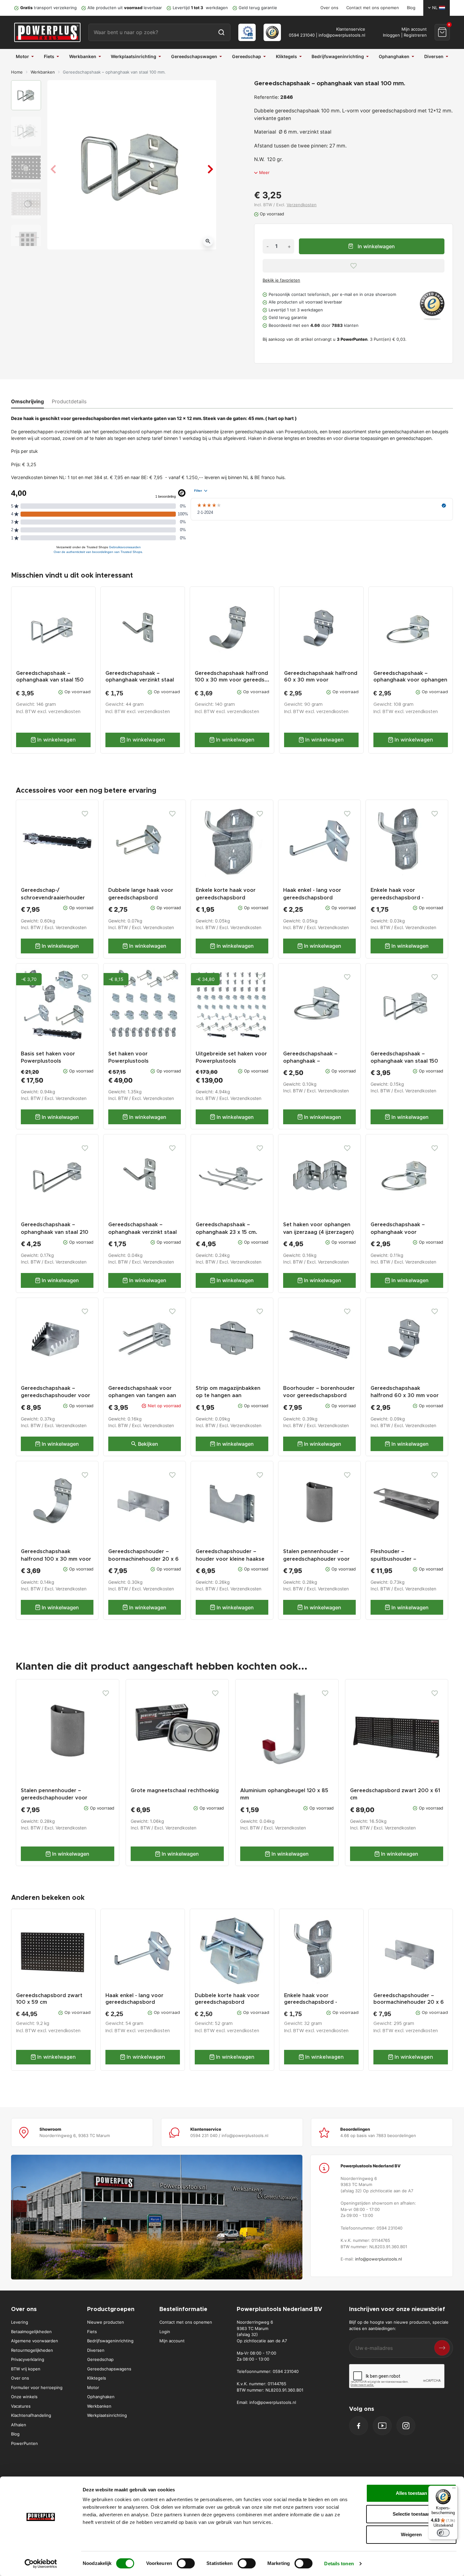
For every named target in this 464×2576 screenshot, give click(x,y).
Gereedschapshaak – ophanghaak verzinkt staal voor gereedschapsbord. (143, 1232)
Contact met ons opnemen (373, 8)
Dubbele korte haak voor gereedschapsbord (227, 1999)
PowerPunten (24, 2443)
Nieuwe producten (106, 2322)
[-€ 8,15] (145, 1004)
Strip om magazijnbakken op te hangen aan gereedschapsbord (228, 1396)
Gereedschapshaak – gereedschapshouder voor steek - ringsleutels (56, 1396)
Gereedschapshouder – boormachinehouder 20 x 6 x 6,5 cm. (143, 1559)
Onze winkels (24, 2397)
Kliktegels (97, 2378)
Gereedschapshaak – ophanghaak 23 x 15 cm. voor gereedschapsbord (227, 1232)
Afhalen (19, 2425)
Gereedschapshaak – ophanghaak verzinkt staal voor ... (140, 680)
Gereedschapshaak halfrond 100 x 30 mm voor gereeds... (232, 677)
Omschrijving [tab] (27, 401)
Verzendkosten (302, 205)
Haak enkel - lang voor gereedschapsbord (134, 1999)
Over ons (329, 8)
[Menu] (454, 2489)
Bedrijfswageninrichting (110, 2341)
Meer (264, 172)
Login (165, 2332)
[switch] (186, 2563)
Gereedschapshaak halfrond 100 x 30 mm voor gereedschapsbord (56, 1559)
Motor (93, 2387)
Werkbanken (43, 72)
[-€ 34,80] (232, 1004)
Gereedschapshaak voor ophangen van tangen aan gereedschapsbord (142, 1396)
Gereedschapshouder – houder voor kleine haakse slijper (230, 1559)
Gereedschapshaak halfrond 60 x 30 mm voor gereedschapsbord (405, 1396)
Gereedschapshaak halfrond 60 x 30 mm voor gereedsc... (321, 680)
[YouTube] (382, 2426)
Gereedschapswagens (109, 2369)
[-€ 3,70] (57, 1004)
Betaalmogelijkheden (31, 2332)
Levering (20, 2322)
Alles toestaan (411, 2493)
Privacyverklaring (28, 2359)
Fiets (92, 2332)
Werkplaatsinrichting (107, 2415)
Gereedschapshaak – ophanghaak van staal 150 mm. (50, 680)
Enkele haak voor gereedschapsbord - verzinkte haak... (311, 2002)
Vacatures (21, 2406)
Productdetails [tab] (69, 401)
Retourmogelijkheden (32, 2350)
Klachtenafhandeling (31, 2415)
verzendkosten (64, 712)
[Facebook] (359, 2426)
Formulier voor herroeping (37, 2387)
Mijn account (172, 2341)
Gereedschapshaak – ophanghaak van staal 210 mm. (55, 1232)
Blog (411, 8)
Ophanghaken (101, 2397)
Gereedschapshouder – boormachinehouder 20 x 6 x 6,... (409, 2002)
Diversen (96, 2350)
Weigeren (411, 2534)
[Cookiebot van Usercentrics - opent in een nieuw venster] (41, 2564)
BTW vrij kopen (26, 2369)
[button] (442, 32)
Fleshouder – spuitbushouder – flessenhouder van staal (402, 1559)
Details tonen (339, 2564)
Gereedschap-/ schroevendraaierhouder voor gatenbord (53, 898)
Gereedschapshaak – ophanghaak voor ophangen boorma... (410, 680)
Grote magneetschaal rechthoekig (175, 1791)
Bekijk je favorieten (281, 280)
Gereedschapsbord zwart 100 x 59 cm (49, 1999)
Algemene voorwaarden (35, 2341)
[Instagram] (406, 2426)
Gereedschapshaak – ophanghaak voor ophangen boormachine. (402, 1232)
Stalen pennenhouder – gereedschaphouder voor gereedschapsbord (316, 1559)
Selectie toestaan (411, 2514)
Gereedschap (100, 2359)
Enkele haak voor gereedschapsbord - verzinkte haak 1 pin (397, 898)
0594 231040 (302, 35)
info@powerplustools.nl (342, 35)
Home (17, 72)
